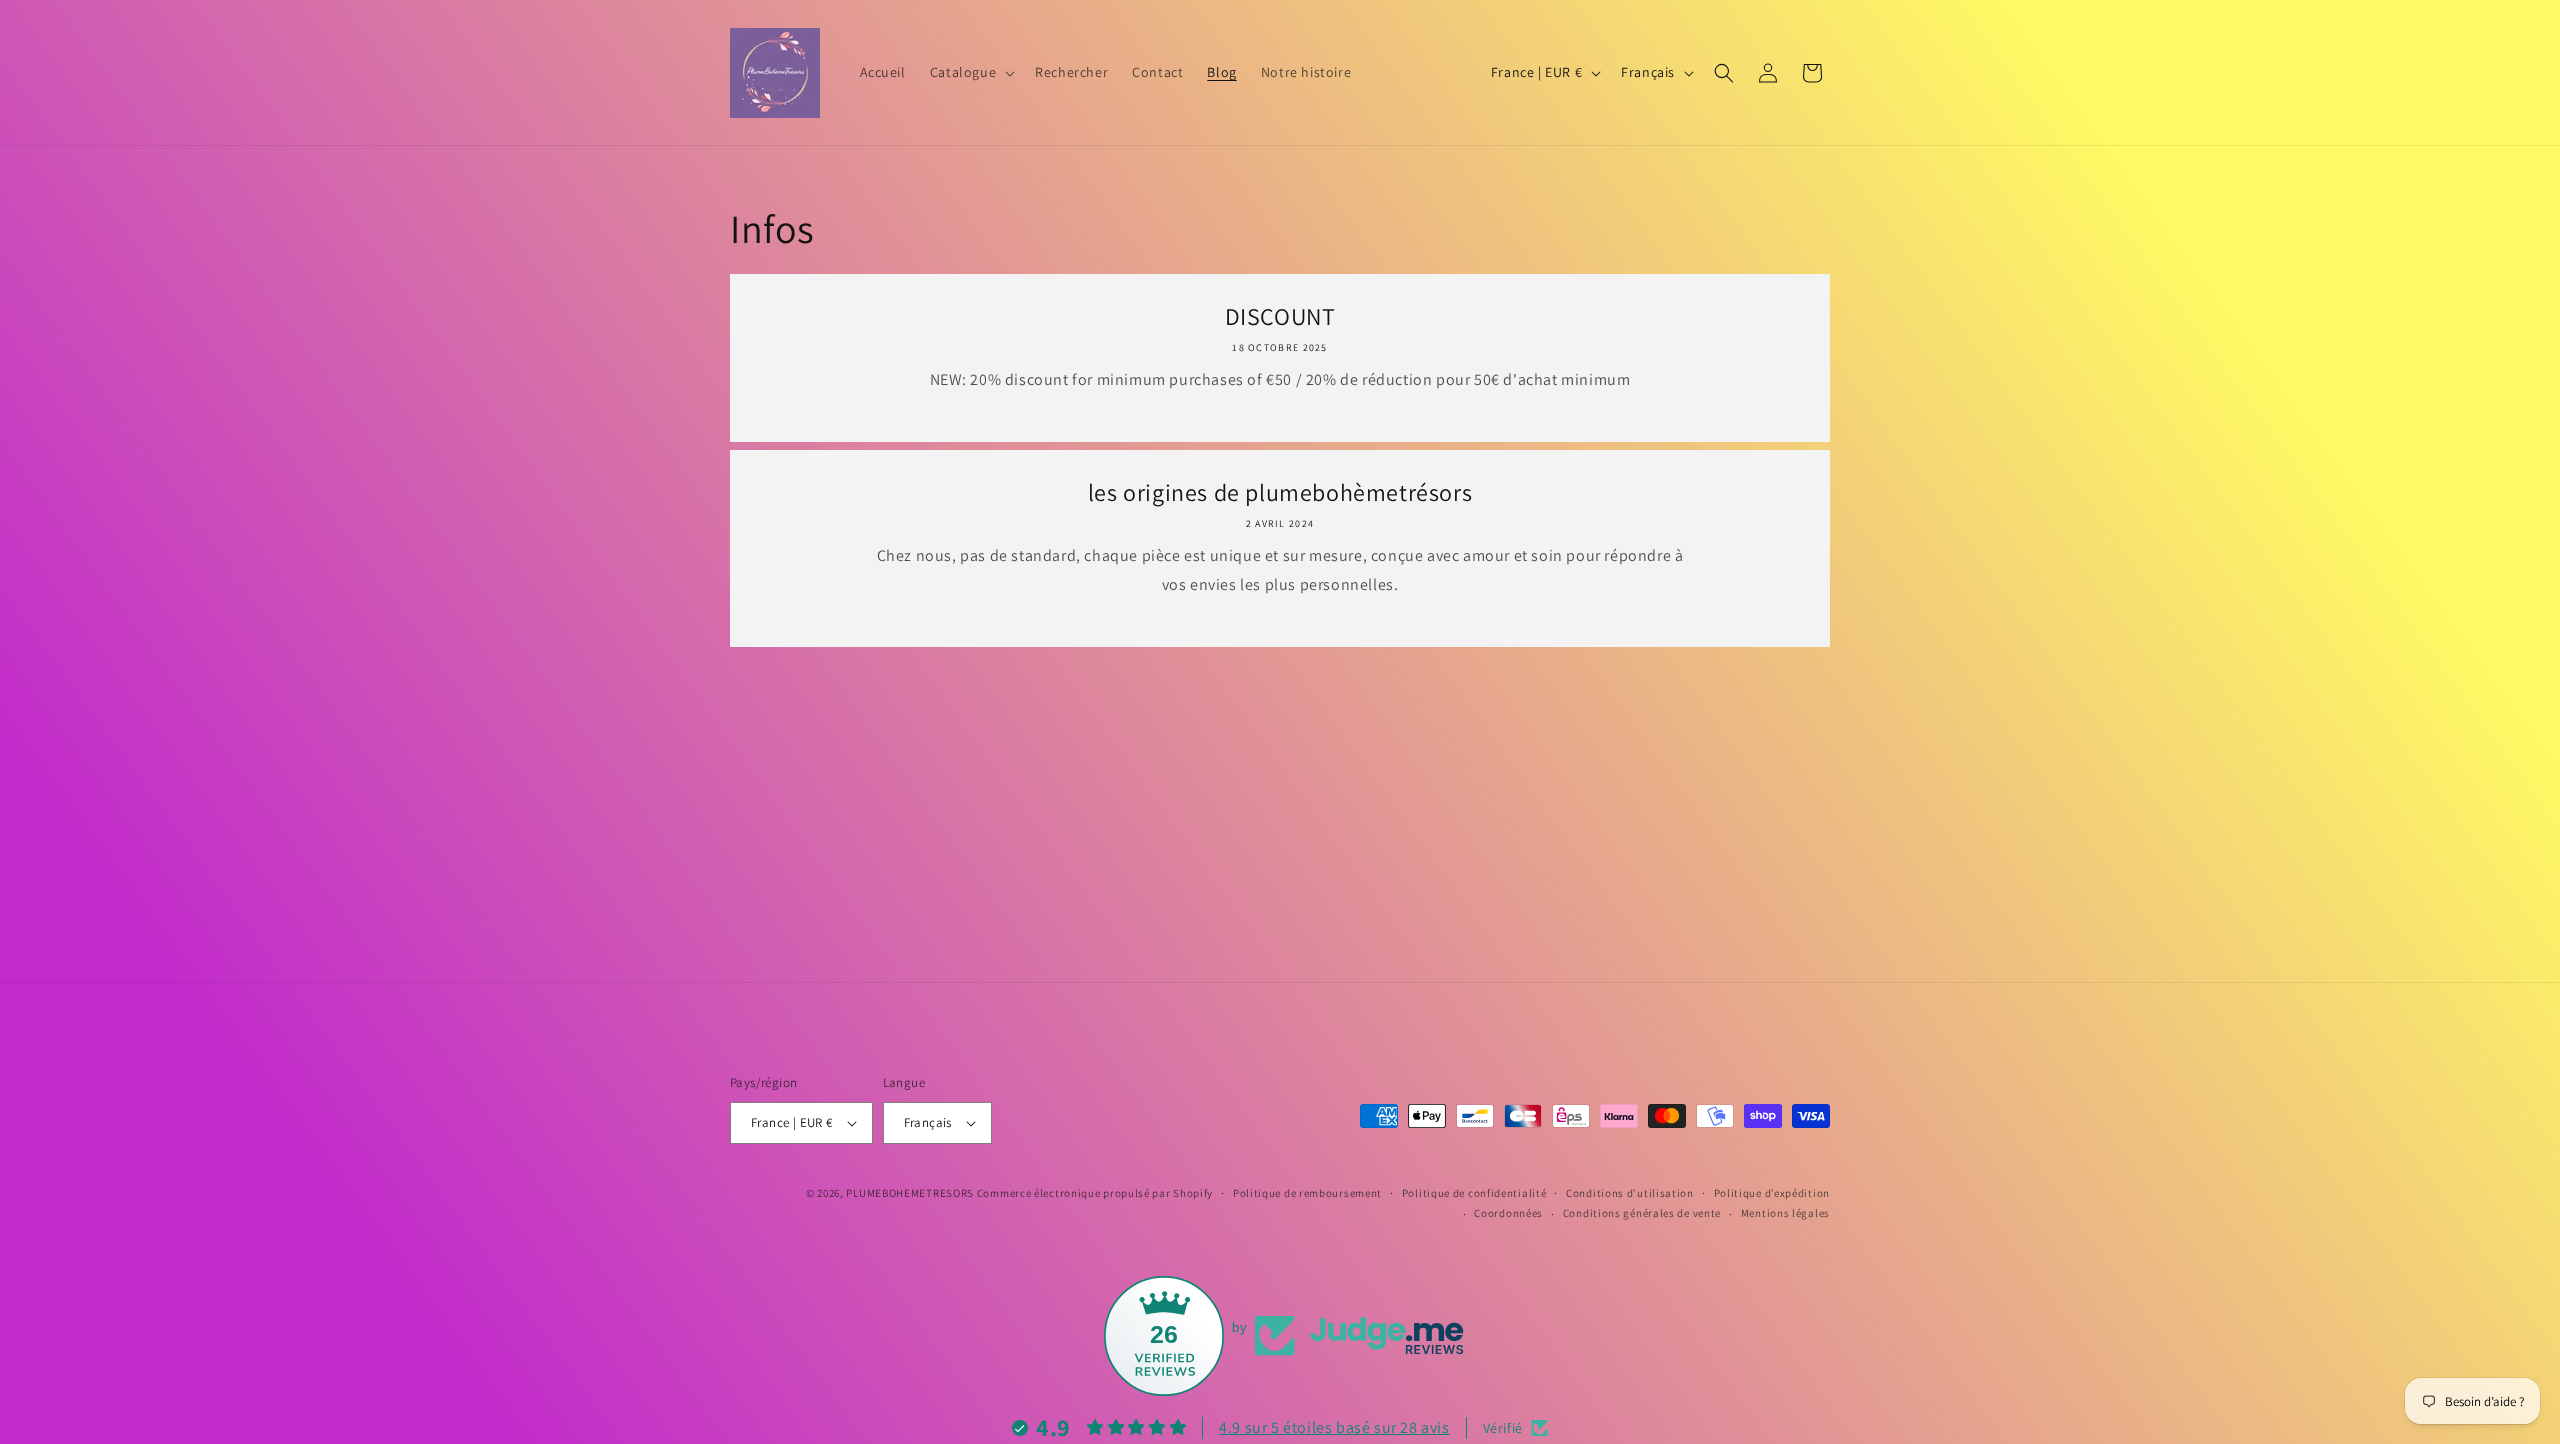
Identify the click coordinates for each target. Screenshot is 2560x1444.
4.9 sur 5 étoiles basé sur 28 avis (1334, 1427)
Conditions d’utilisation (1630, 1193)
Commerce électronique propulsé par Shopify (1095, 1193)
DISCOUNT (1280, 316)
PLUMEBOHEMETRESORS (910, 1193)
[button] (970, 72)
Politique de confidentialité (1474, 1193)
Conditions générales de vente (1642, 1213)
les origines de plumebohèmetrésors (1280, 492)
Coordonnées (1508, 1213)
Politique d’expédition (1772, 1193)
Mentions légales (1785, 1213)
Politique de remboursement (1307, 1193)
